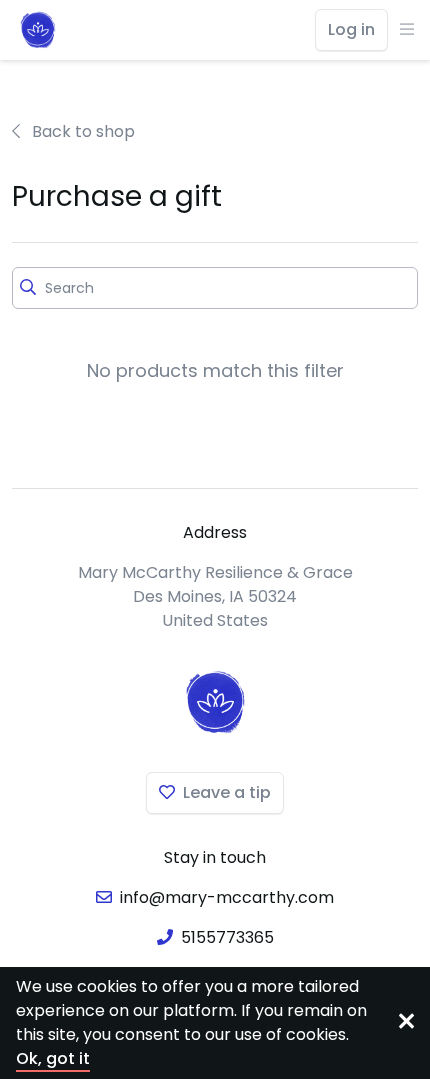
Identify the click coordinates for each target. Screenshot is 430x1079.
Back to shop (81, 131)
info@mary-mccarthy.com (227, 897)
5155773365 (227, 937)
